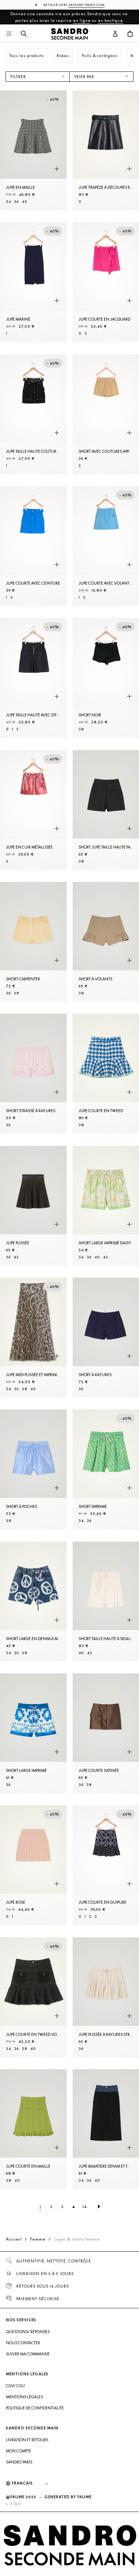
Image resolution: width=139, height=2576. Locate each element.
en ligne (82, 20)
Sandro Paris (19, 2462)
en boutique (110, 20)
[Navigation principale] (9, 34)
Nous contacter (23, 2343)
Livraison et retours (27, 2440)
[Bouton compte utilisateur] (115, 34)
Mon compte (19, 2451)
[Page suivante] (99, 2207)
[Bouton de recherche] (24, 34)
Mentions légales (24, 2397)
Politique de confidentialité (35, 2408)
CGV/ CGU (15, 2386)
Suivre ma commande (28, 2354)
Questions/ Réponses (28, 2332)
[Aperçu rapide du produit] (57, 169)
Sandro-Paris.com (87, 5)
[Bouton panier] (130, 34)
